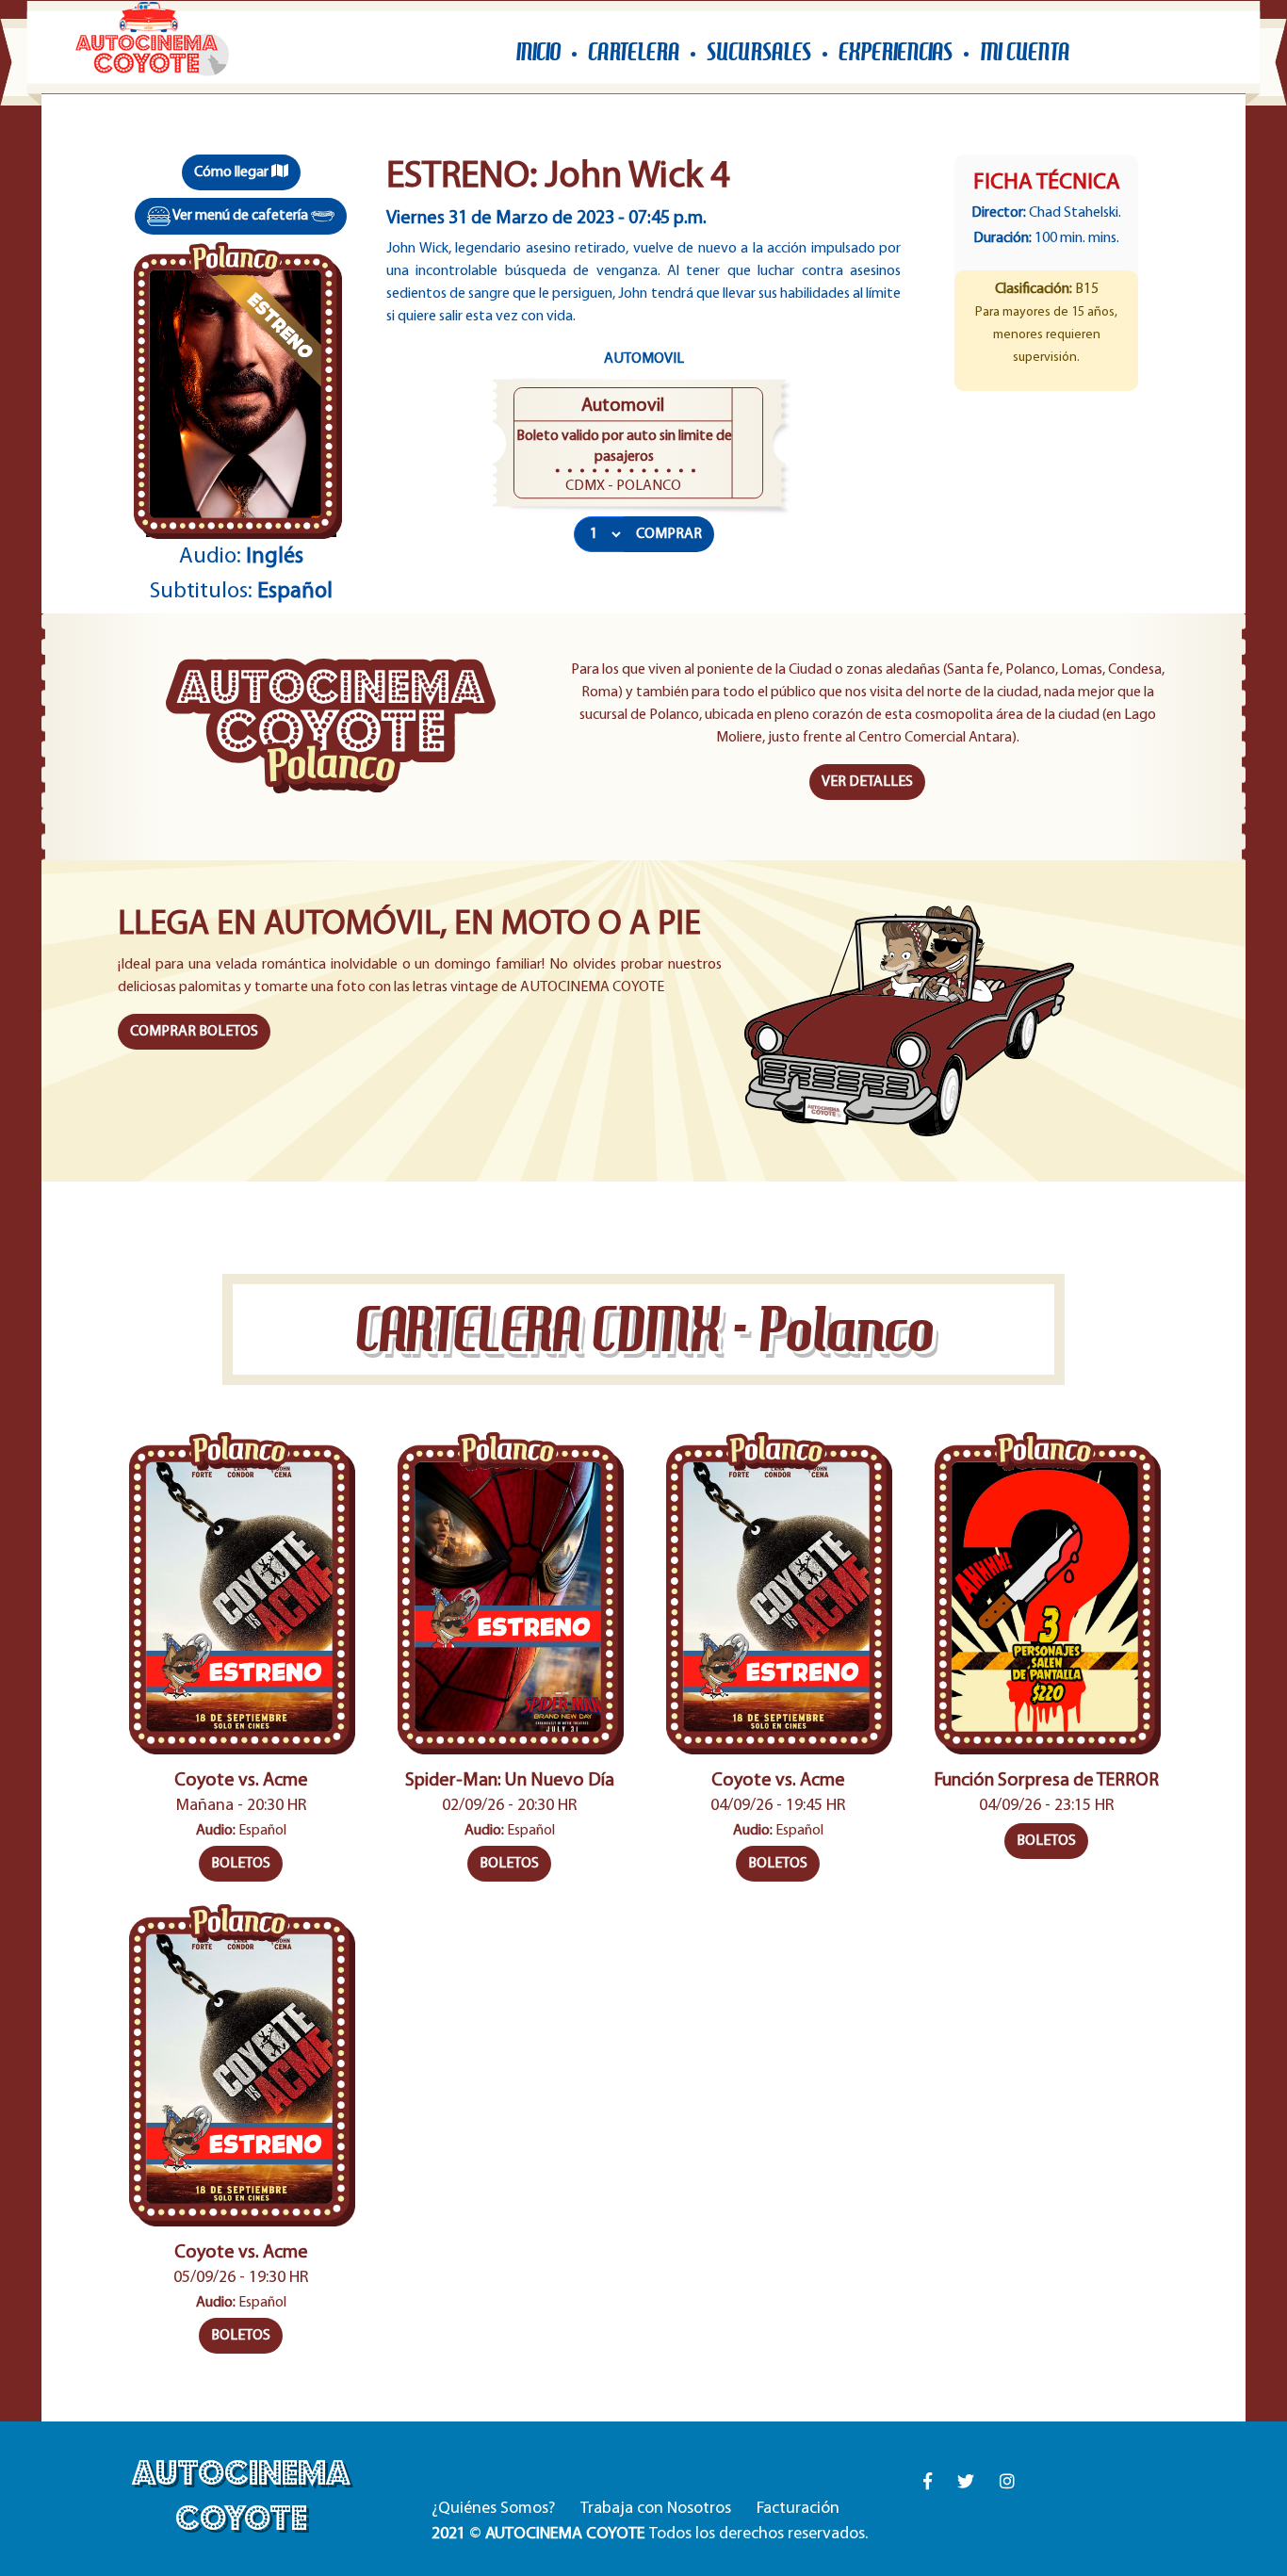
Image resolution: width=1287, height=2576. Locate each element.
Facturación (798, 2509)
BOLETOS (241, 1864)
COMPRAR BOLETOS (194, 1032)
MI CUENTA (1025, 52)
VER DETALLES (867, 782)
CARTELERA (634, 52)
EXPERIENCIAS (896, 52)
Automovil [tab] (644, 359)
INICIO (538, 52)
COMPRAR (669, 534)
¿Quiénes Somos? (493, 2509)
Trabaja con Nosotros (656, 2509)
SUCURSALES (759, 52)
